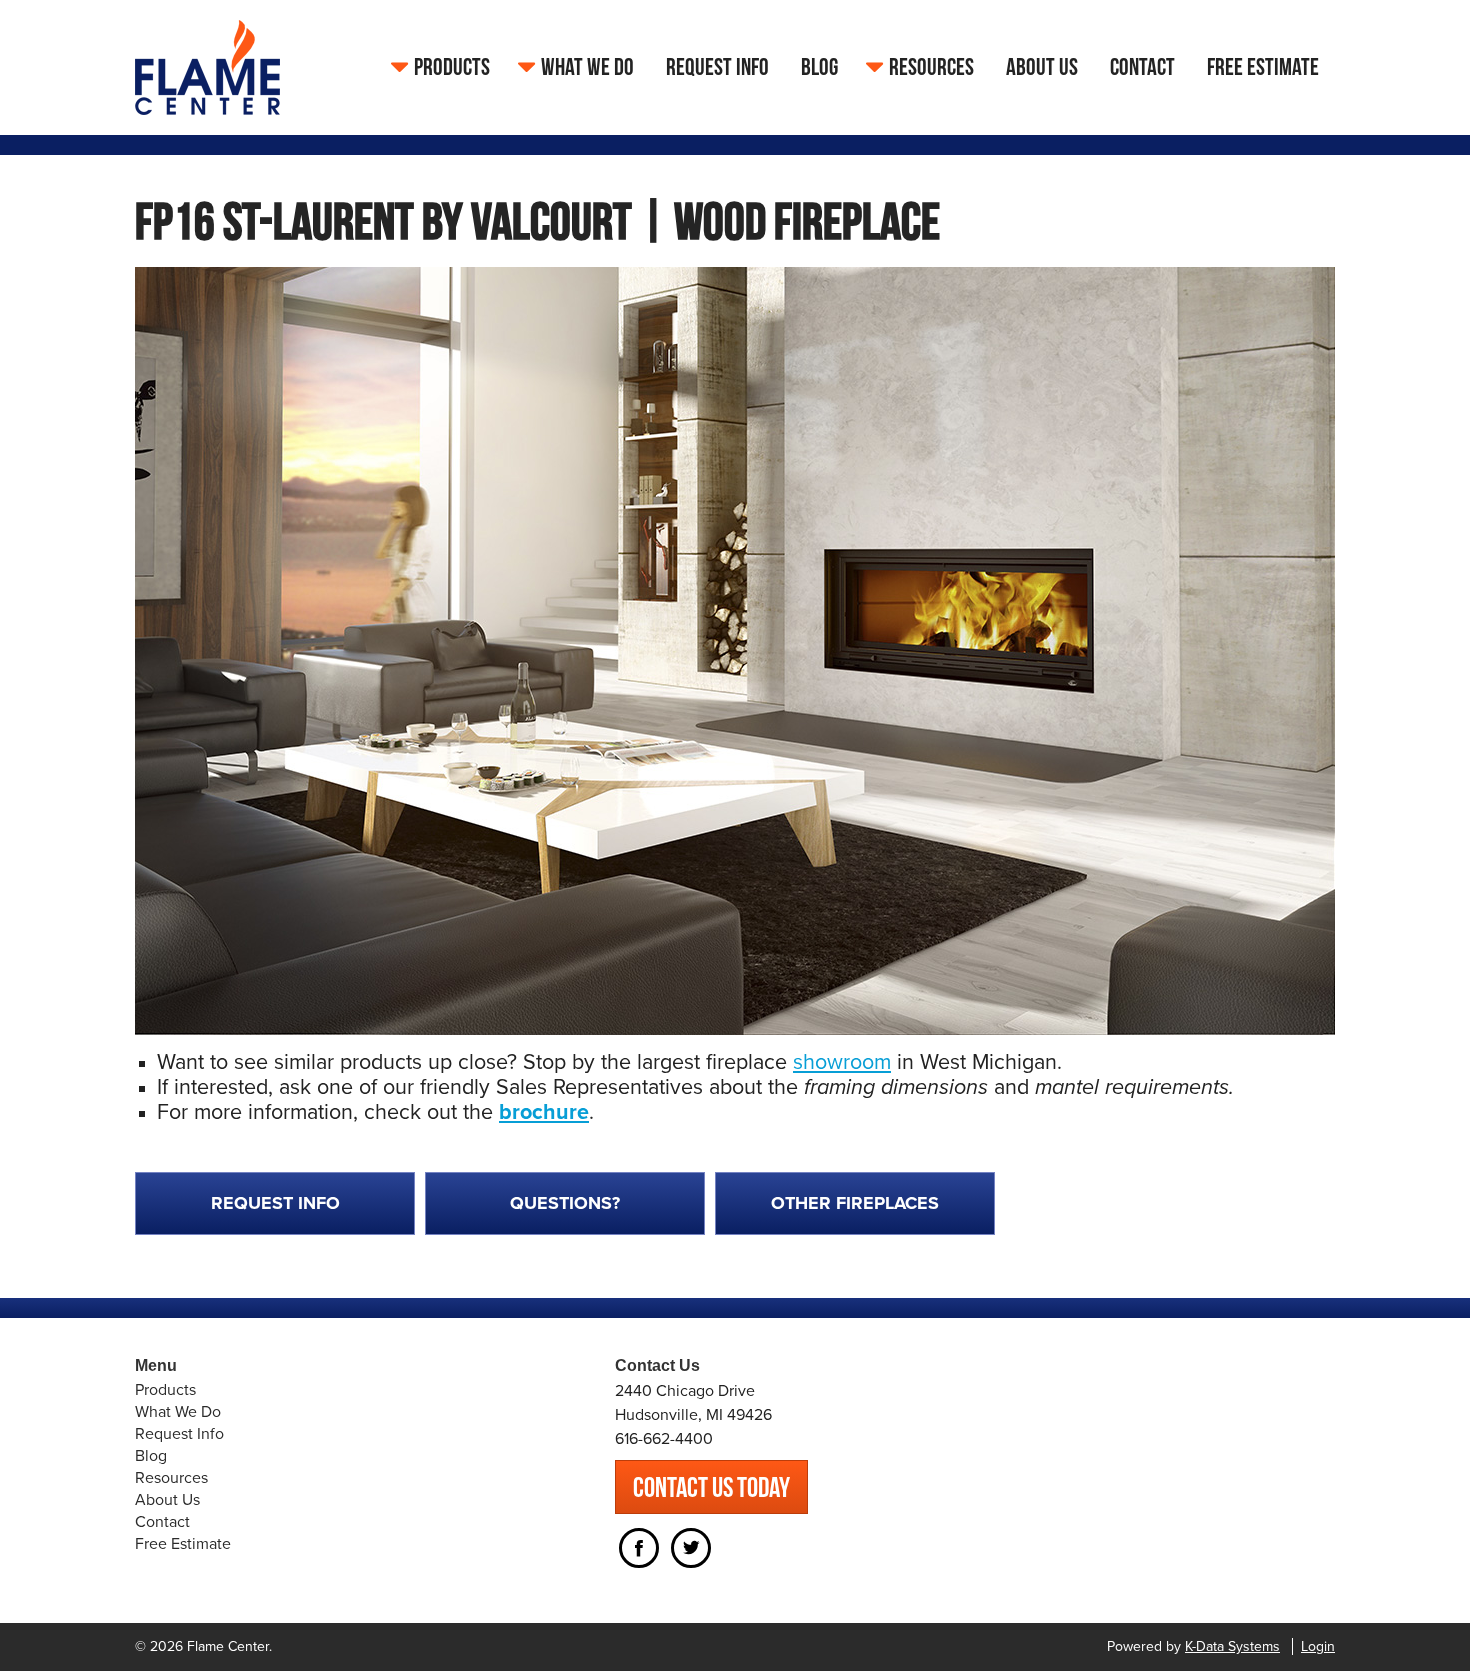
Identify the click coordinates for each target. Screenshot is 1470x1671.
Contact (1142, 66)
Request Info (717, 66)
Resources (931, 66)
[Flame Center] (207, 66)
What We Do (587, 66)
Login (1318, 1646)
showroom (842, 1062)
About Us (1042, 66)
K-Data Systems (1232, 1646)
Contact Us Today (711, 1487)
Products (452, 66)
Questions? (565, 1203)
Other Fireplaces (855, 1203)
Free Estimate (1263, 66)
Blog (819, 66)
